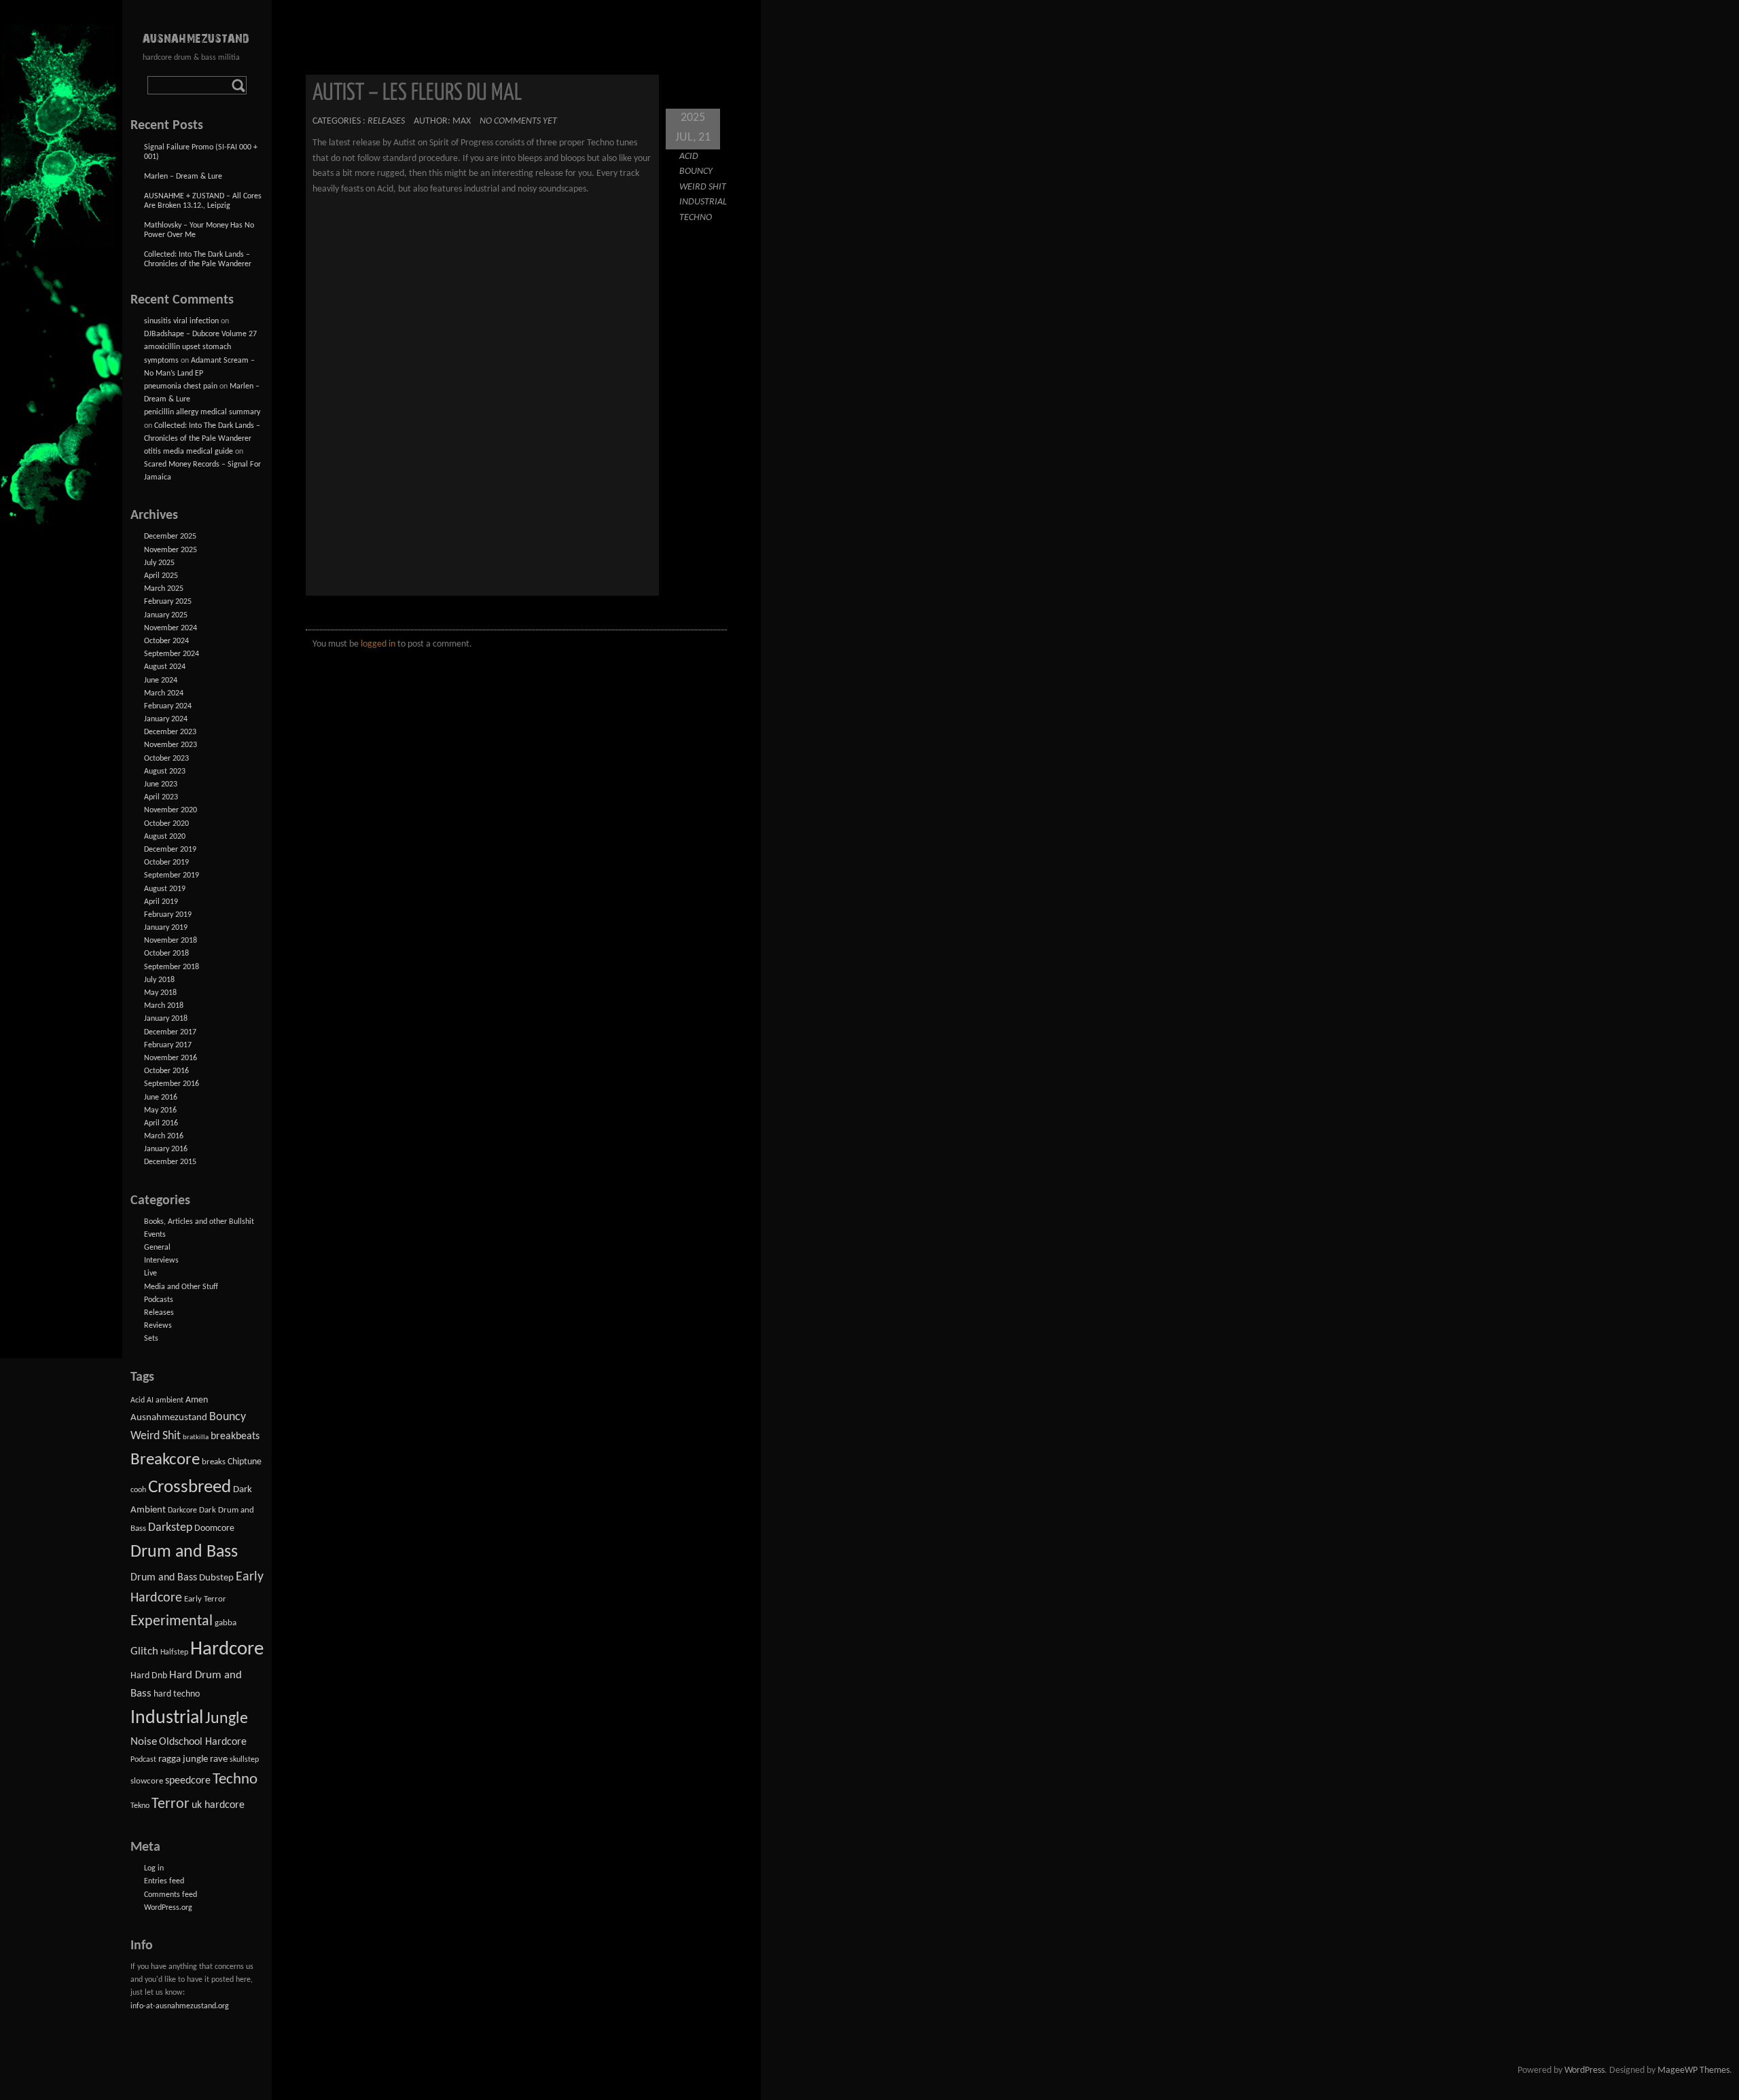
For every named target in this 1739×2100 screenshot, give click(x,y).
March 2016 (164, 1136)
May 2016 (160, 1110)
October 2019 (166, 863)
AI (150, 1400)
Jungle (227, 1719)
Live (150, 1273)
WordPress (1584, 2070)
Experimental (172, 1622)
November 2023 (171, 745)
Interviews (161, 1261)
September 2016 (172, 1084)
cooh (138, 1490)
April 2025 (161, 576)
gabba (226, 1623)
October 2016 (166, 1071)
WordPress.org (168, 1908)
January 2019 (166, 928)
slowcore (147, 1781)
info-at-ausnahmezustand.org (180, 2006)
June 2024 (161, 681)
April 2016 (161, 1123)
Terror (171, 1804)
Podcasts (159, 1300)
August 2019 (165, 889)
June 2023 (161, 784)
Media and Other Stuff (181, 1287)
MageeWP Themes (1693, 2070)
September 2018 (172, 967)
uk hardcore (218, 1805)
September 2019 (172, 875)
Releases (386, 121)
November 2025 (171, 550)
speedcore (188, 1781)
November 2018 (171, 941)
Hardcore (227, 1649)
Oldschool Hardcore (203, 1742)
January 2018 (166, 1019)
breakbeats (235, 1436)
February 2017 (168, 1045)
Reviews (158, 1326)
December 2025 (170, 537)
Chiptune (245, 1462)
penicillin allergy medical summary (202, 412)
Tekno (140, 1806)
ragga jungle (183, 1759)
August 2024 (165, 667)
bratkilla (196, 1437)
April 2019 (161, 902)
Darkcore (182, 1510)
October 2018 (166, 954)
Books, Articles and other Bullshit (199, 1222)
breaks (214, 1462)
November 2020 (171, 810)
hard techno (177, 1694)
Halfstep (174, 1652)
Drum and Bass (184, 1552)
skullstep (244, 1760)
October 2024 (166, 641)
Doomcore (214, 1528)
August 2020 (165, 837)
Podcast (143, 1760)
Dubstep (216, 1578)
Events (155, 1235)
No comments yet (518, 121)
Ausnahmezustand (169, 1418)
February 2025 (168, 602)
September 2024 (172, 654)
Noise (144, 1742)
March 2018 (164, 1006)
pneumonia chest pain (181, 386)
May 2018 (160, 993)
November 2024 (171, 628)
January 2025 (166, 615)
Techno (696, 218)
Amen (197, 1400)
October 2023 (166, 759)
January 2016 (166, 1149)
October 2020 (166, 824)
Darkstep (170, 1528)
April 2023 (161, 797)
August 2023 (165, 772)
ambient (169, 1400)
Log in (154, 1868)
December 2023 (170, 732)
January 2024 (166, 719)
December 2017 (170, 1032)
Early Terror (205, 1599)
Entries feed (164, 1881)
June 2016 (161, 1098)
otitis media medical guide (189, 452)
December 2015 (170, 1162)
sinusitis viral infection (181, 321)
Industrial (703, 202)
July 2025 (159, 563)
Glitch (144, 1651)
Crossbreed (190, 1488)
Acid (689, 157)
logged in (378, 644)
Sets (151, 1339)
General (157, 1248)
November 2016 (171, 1058)
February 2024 (168, 706)
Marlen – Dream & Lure (183, 177)
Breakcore (165, 1460)
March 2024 (164, 693)
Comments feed (171, 1895)
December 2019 (170, 850)
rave (219, 1759)
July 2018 (159, 980)
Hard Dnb (149, 1676)
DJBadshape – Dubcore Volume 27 (200, 334)
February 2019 (168, 915)
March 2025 (164, 589)
